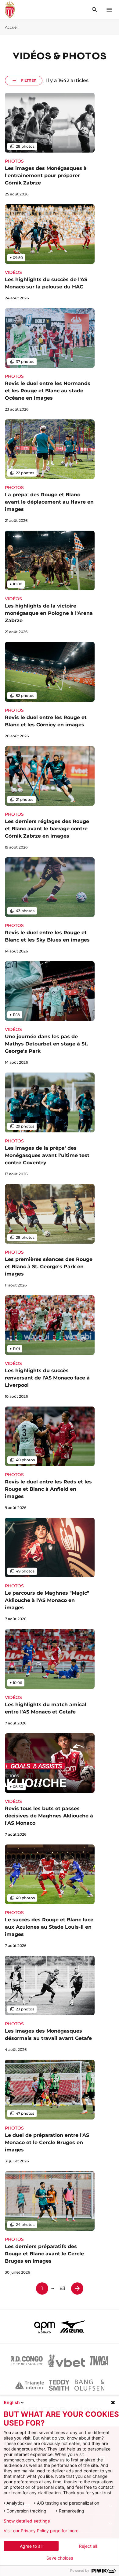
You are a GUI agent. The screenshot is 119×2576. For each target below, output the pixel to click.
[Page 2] (77, 2288)
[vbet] (66, 2361)
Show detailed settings (27, 2521)
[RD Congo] (27, 2361)
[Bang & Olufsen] (89, 2385)
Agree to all (31, 2546)
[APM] (45, 2326)
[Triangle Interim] (29, 2385)
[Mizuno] (72, 2326)
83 (62, 2288)
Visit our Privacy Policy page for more (41, 2531)
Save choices (60, 2558)
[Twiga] (99, 2361)
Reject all (88, 2546)
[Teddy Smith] (59, 2385)
